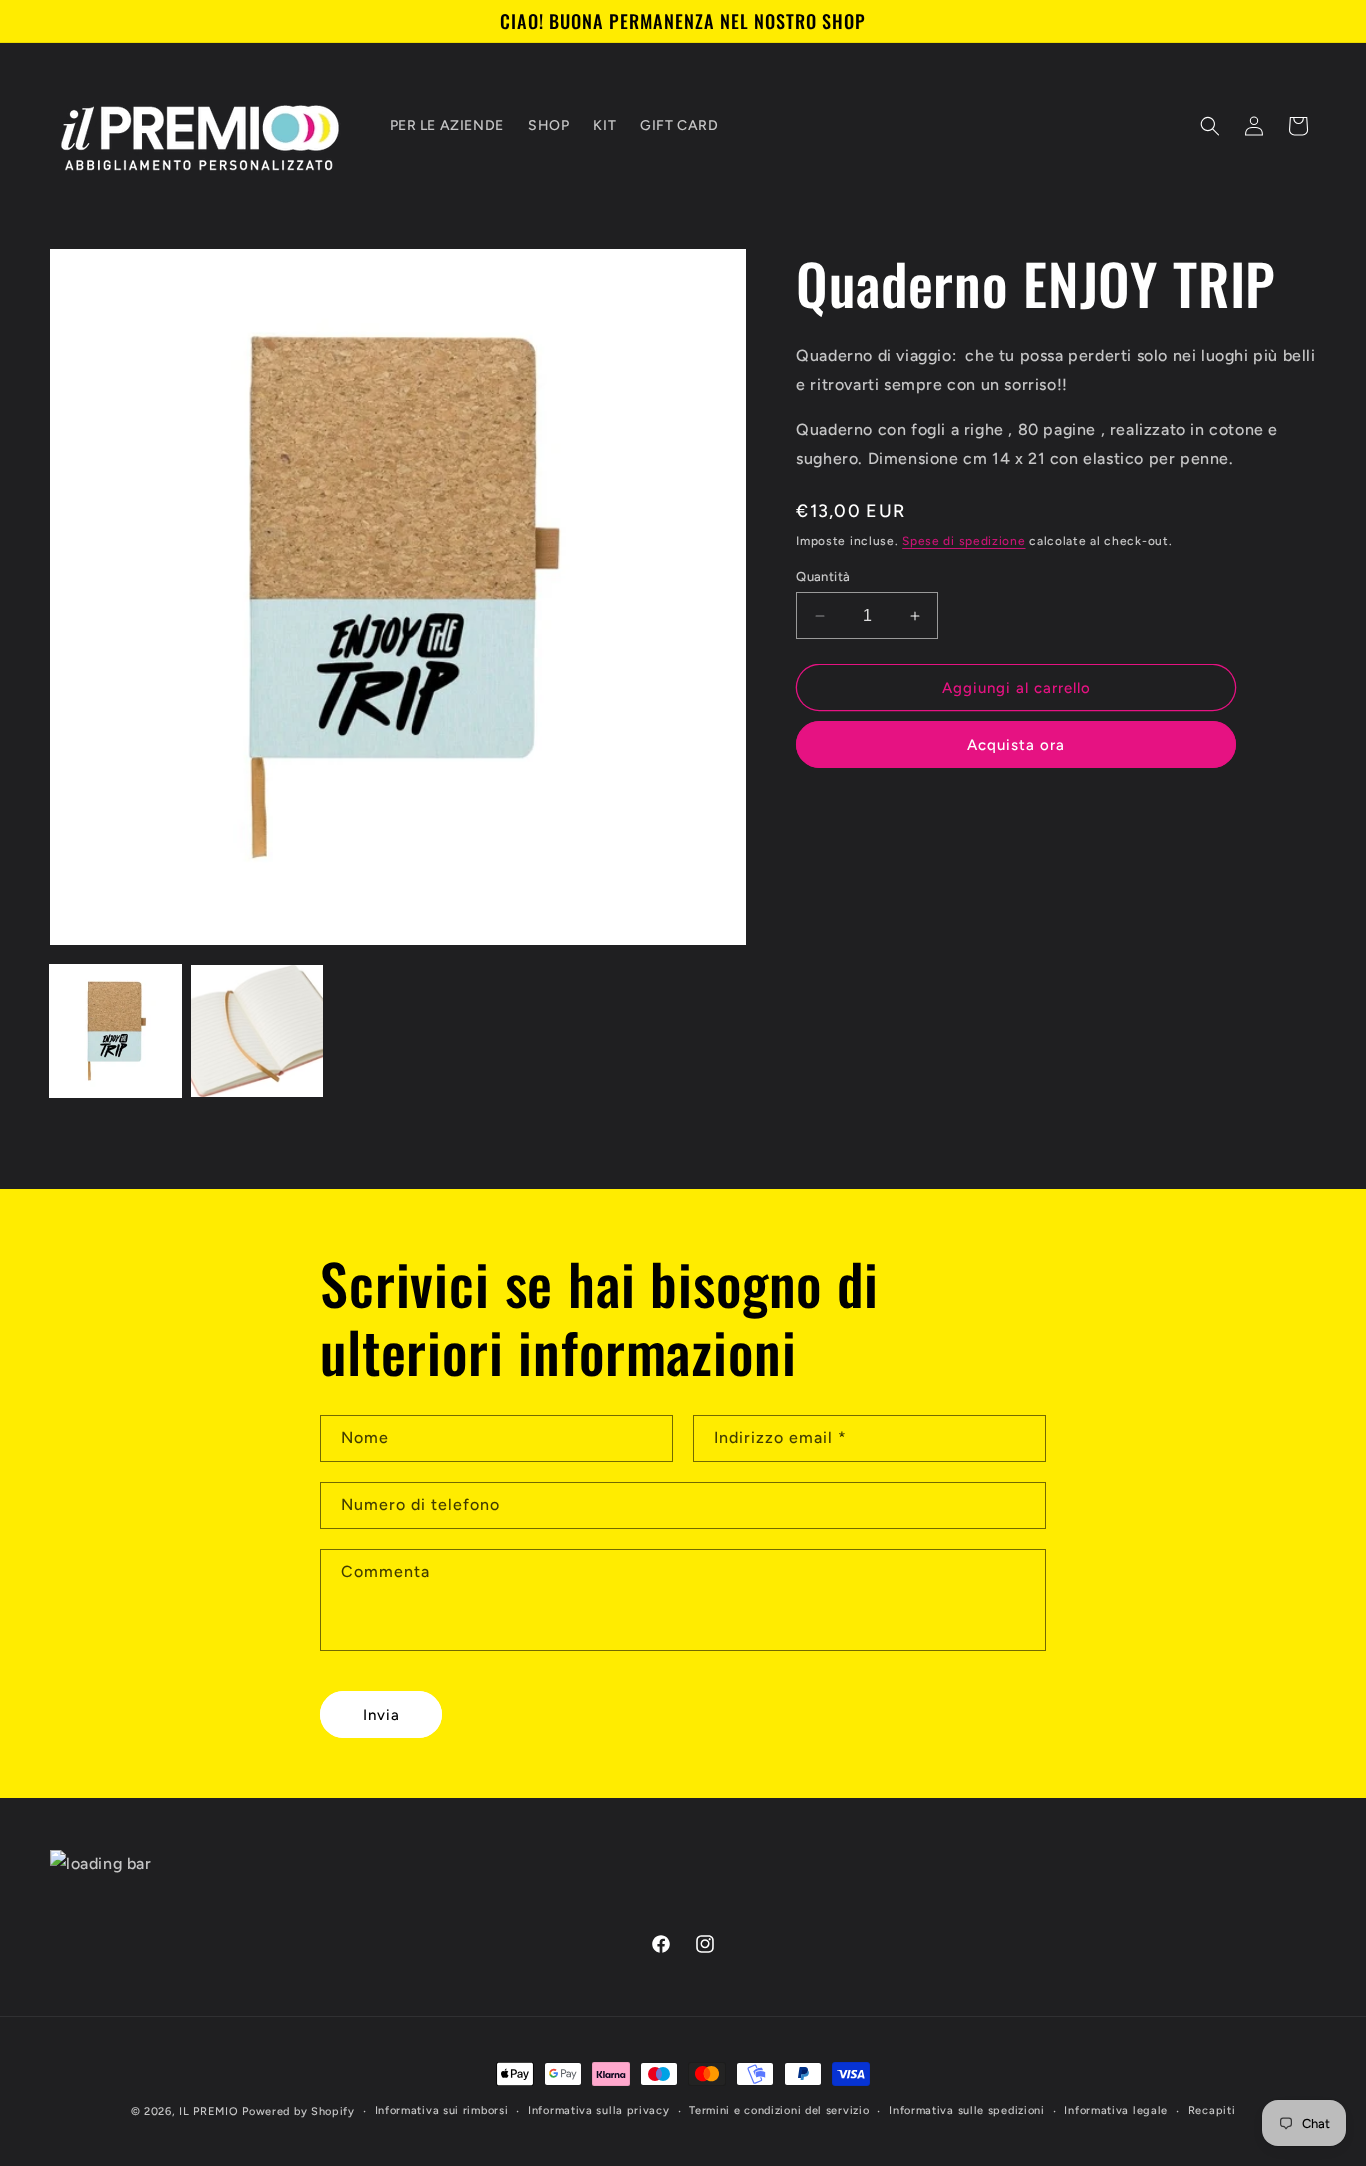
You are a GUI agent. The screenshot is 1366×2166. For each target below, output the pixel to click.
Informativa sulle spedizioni (967, 2110)
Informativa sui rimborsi (442, 2110)
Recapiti (1212, 2110)
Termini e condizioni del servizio (779, 2110)
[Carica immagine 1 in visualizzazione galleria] (115, 1030)
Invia (381, 1714)
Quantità (823, 576)
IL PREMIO (208, 2111)
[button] (1210, 126)
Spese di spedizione (963, 541)
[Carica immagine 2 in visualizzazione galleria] (256, 1030)
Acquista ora (1016, 745)
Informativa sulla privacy (599, 2110)
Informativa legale (1116, 2110)
